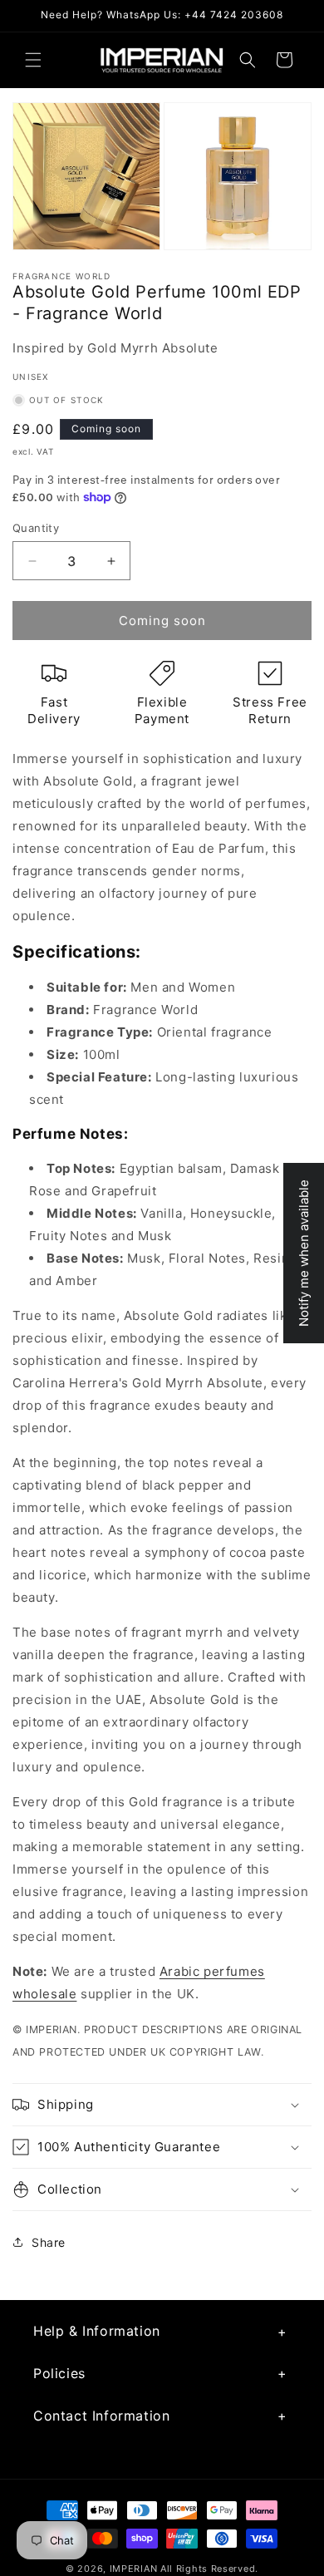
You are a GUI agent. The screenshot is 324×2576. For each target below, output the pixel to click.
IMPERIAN (134, 2569)
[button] (33, 60)
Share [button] (49, 2242)
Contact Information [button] (101, 2416)
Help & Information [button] (97, 2331)
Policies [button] (59, 2373)
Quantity (36, 528)
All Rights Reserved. (209, 2569)
